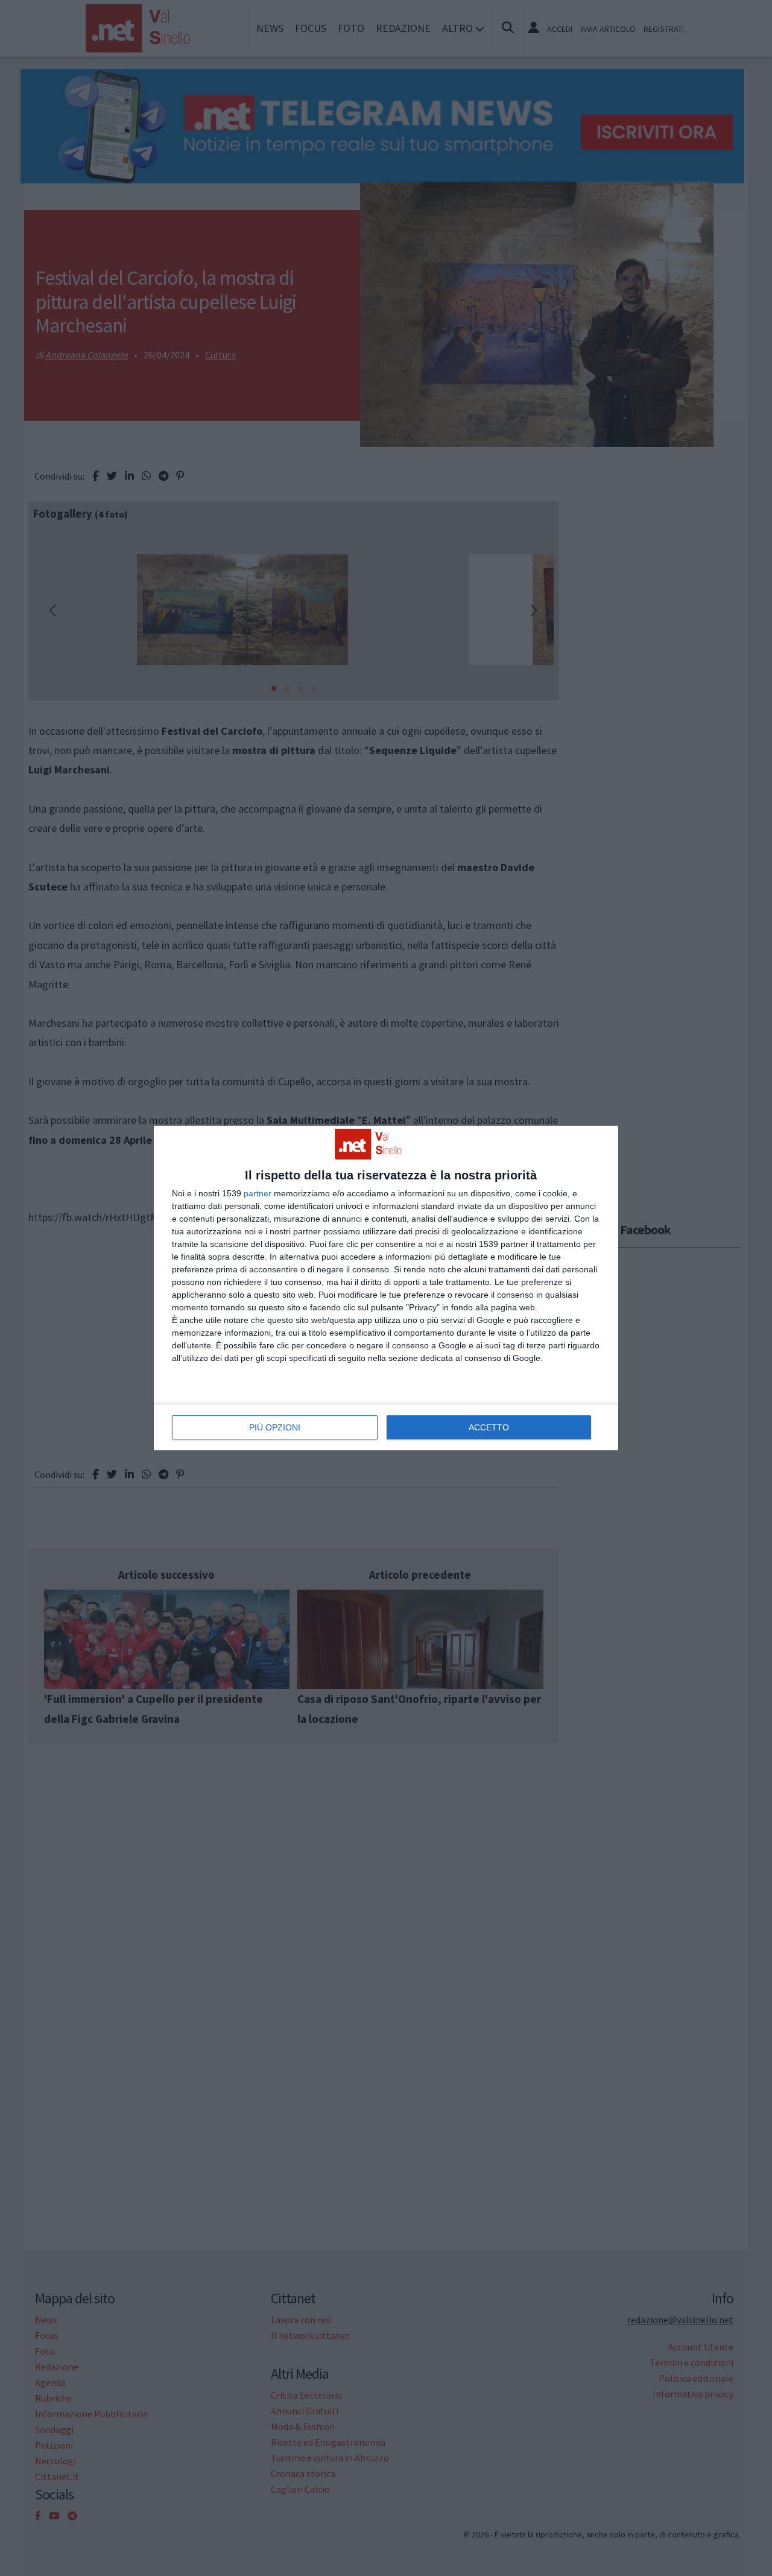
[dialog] (386, 1288)
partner (258, 1193)
